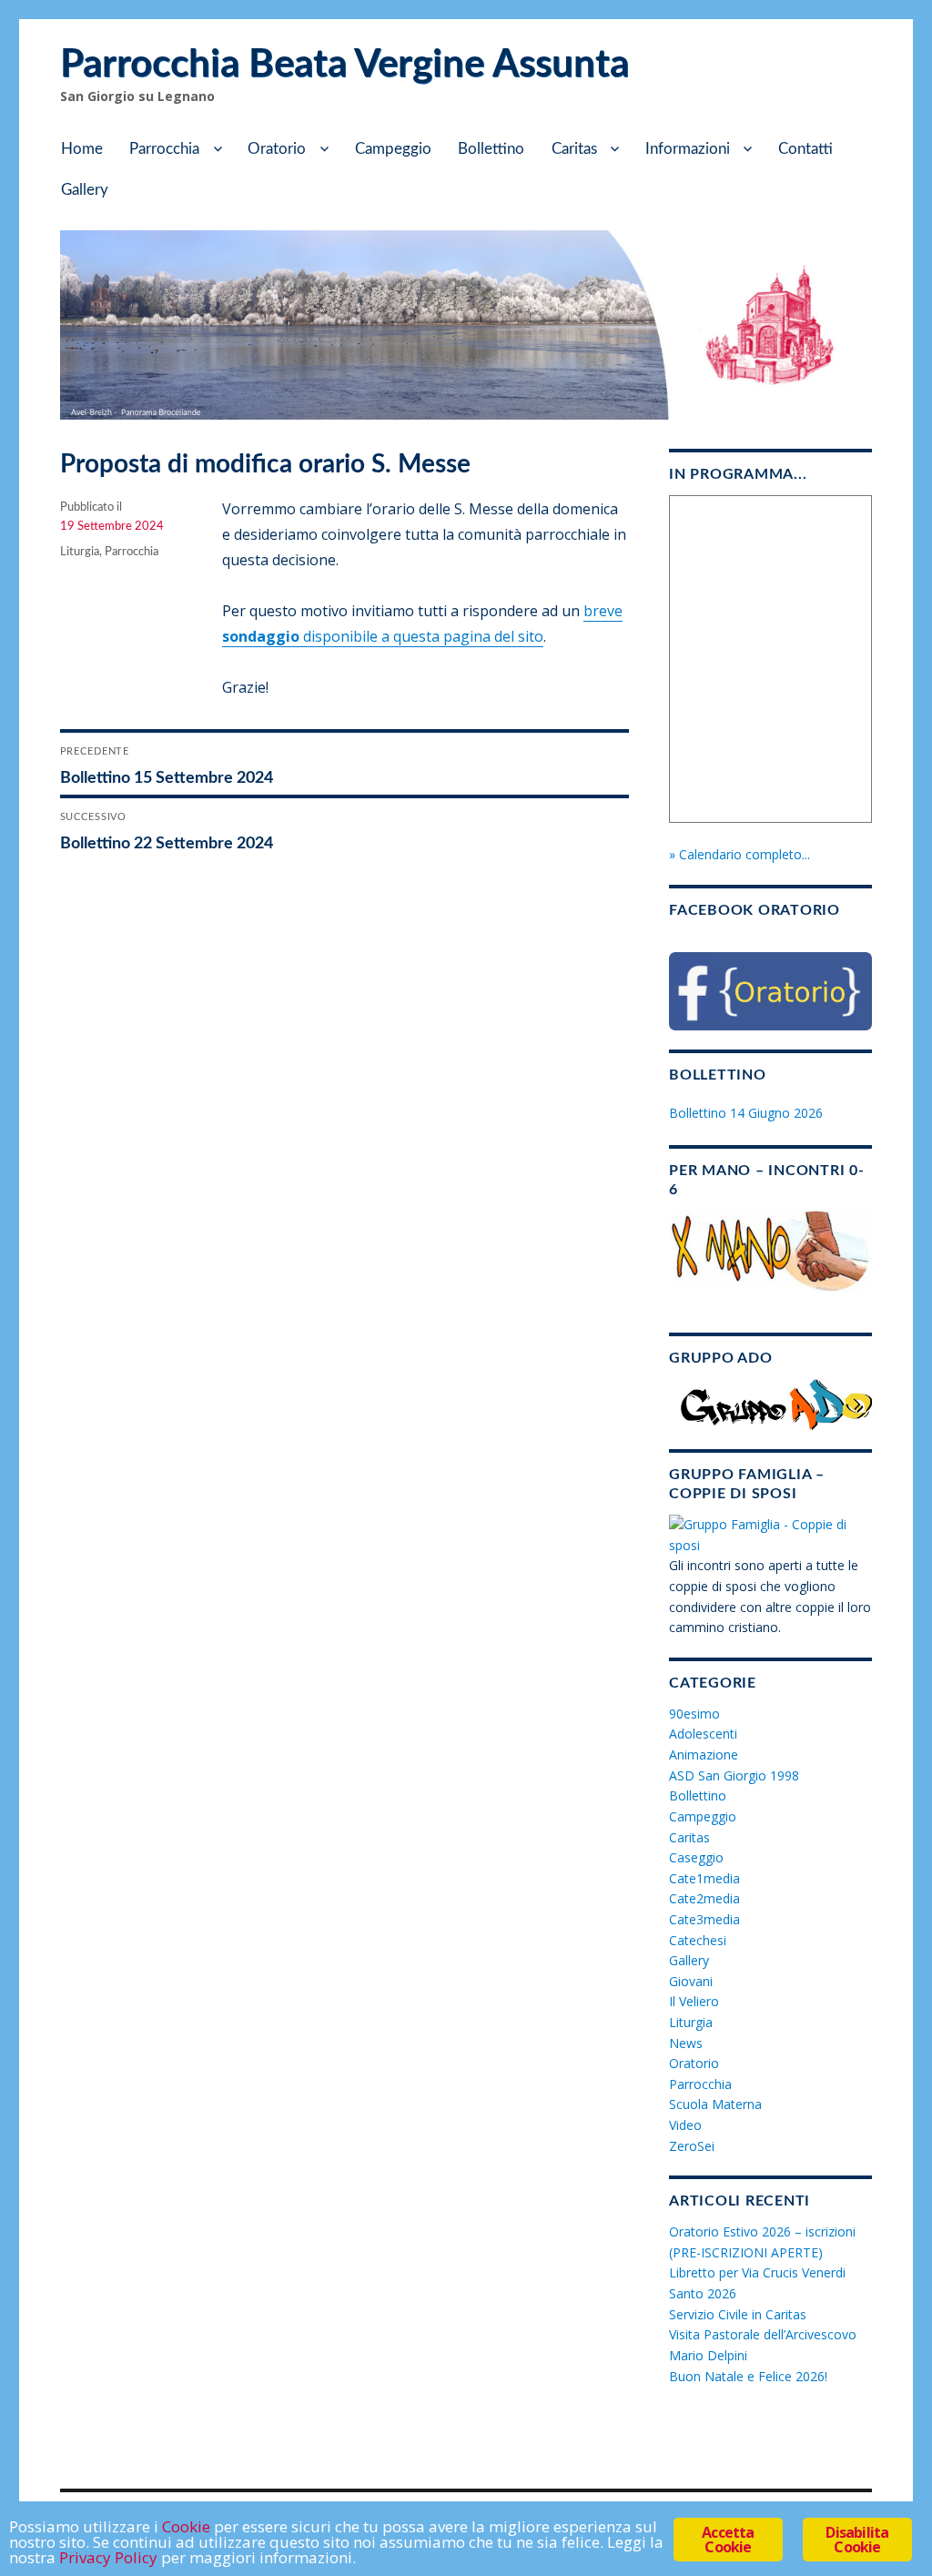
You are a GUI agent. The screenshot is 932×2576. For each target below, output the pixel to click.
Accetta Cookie (728, 2540)
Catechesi (698, 1940)
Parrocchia (164, 149)
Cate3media (704, 1919)
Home (82, 149)
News (686, 2043)
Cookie (186, 2526)
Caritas (574, 149)
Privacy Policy (108, 2557)
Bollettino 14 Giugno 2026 (746, 1113)
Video (685, 2125)
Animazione (704, 1755)
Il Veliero (694, 2001)
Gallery (85, 190)
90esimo (694, 1714)
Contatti (805, 149)
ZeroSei (692, 2146)
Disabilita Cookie (857, 2540)
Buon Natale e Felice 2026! (748, 2376)
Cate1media (704, 1878)
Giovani (691, 1981)
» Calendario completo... (740, 854)
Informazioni (688, 149)
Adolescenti (703, 1734)
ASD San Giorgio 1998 (734, 1775)
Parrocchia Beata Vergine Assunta (344, 65)
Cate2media (704, 1898)
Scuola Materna (715, 2104)
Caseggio (696, 1857)
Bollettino (491, 149)
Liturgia (80, 552)
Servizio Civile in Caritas (738, 2314)
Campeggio (393, 149)
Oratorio (277, 149)
